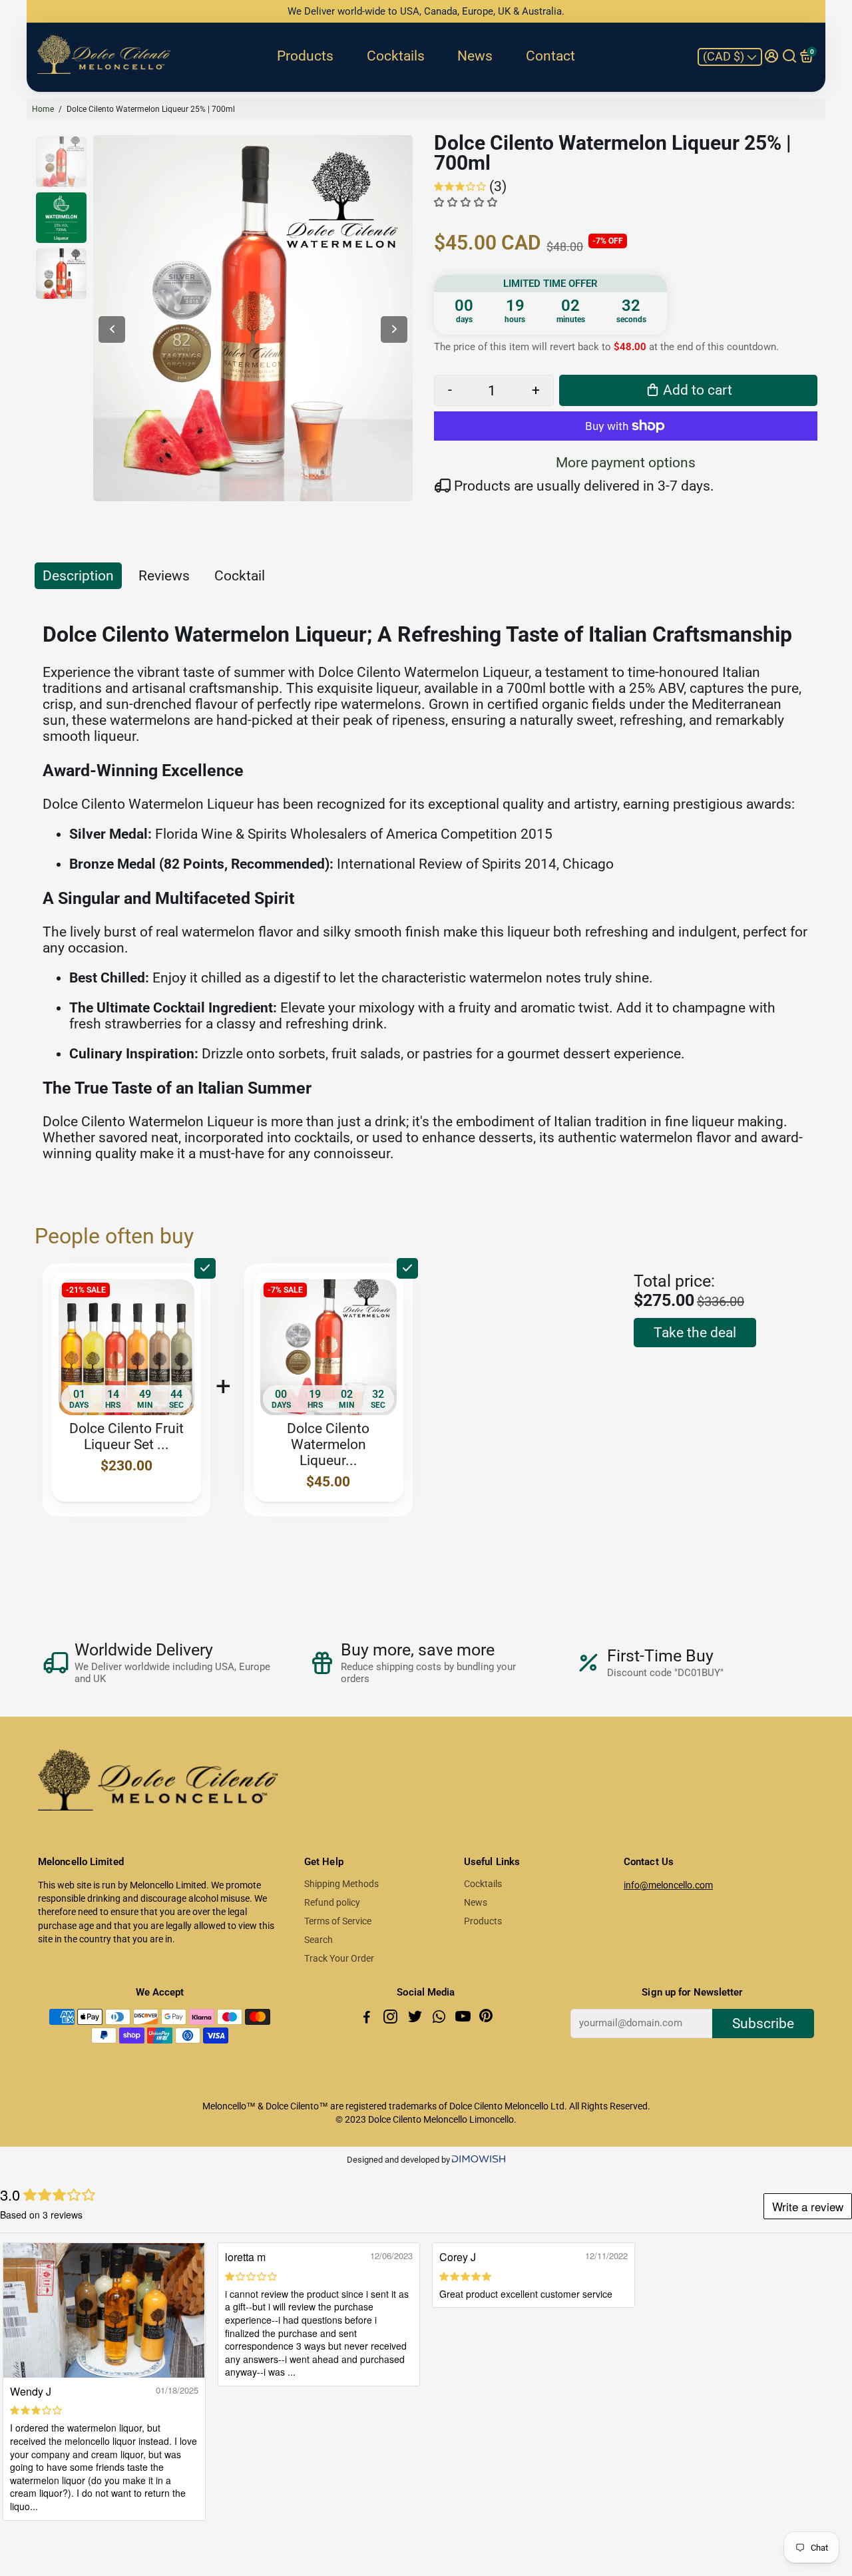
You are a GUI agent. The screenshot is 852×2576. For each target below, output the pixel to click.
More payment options (626, 463)
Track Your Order (339, 1958)
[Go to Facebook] (368, 2019)
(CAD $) (725, 56)
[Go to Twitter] (416, 2019)
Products (305, 56)
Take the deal (695, 1333)
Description (78, 576)
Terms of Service (338, 1921)
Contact (550, 56)
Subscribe (763, 2024)
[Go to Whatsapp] (440, 2019)
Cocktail (240, 576)
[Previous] (112, 329)
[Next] (394, 329)
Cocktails (396, 56)
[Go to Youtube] (464, 2019)
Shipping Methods (341, 1884)
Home (43, 109)
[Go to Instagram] (392, 2019)
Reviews (164, 576)
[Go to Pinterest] (486, 2019)
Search (319, 1940)
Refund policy (332, 1902)
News (475, 56)
